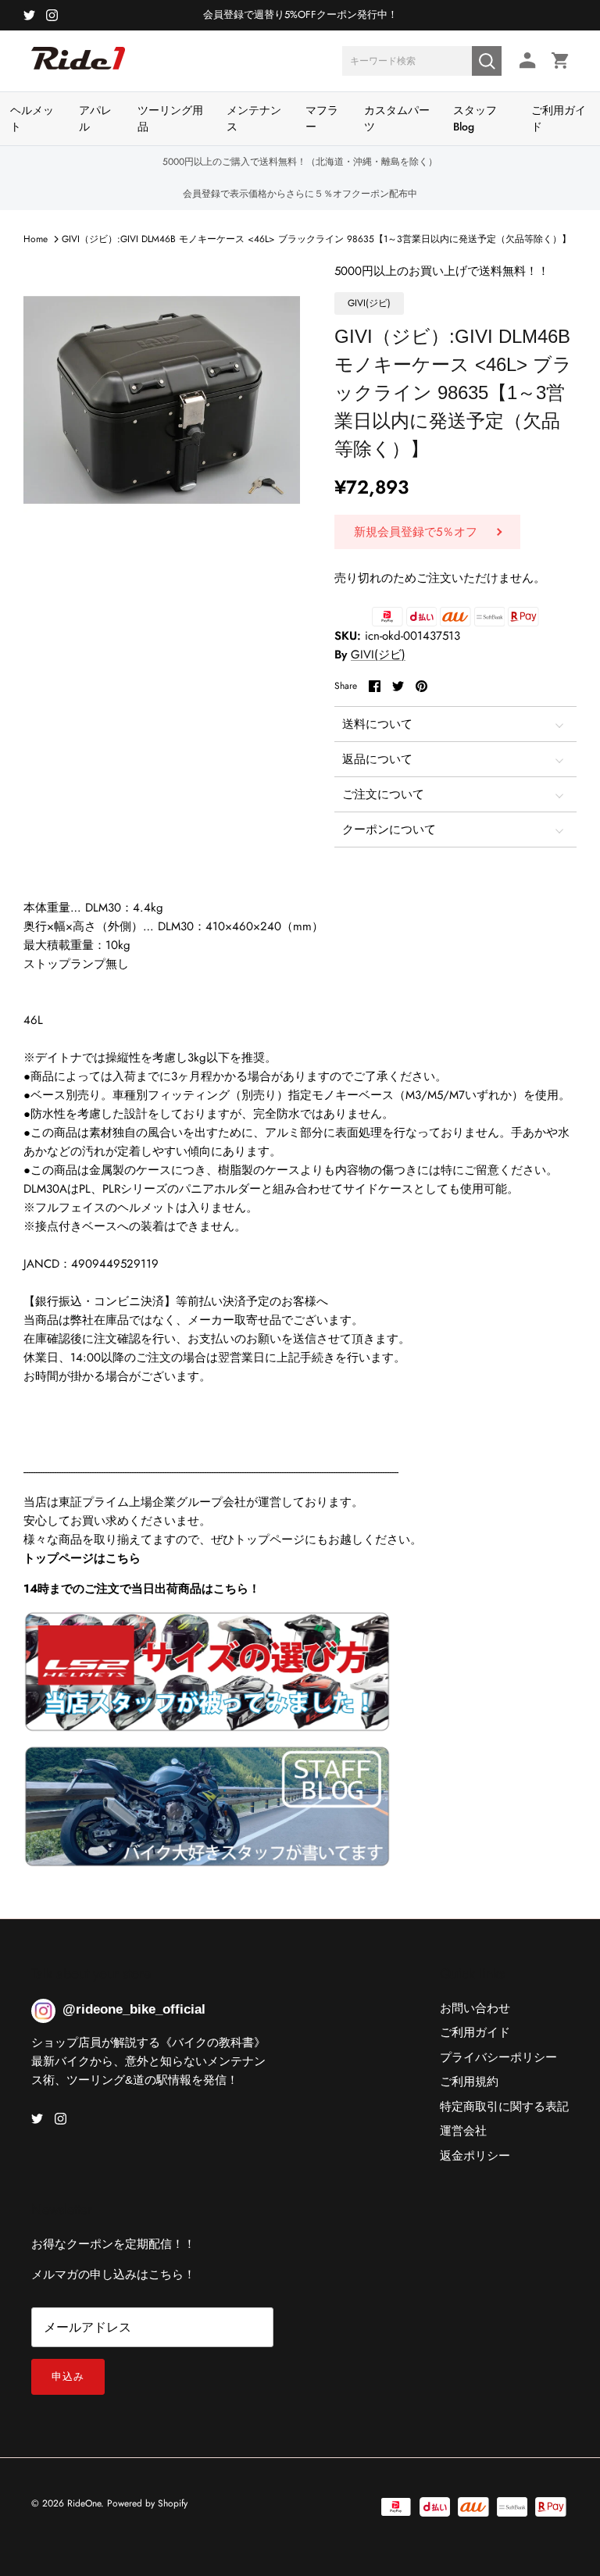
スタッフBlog (475, 118)
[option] (162, 400)
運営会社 (463, 2131)
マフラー (322, 118)
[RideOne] (78, 66)
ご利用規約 (469, 2082)
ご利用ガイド (559, 118)
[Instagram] (52, 15)
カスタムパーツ (397, 118)
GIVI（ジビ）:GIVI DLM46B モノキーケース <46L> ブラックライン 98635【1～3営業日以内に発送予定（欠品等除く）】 (316, 239)
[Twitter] (29, 15)
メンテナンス (254, 118)
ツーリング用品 (170, 118)
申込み (68, 2376)
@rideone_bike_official (134, 2009)
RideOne (84, 2503)
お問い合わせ (475, 2008)
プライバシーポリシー (498, 2057)
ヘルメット (32, 118)
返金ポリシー (475, 2156)
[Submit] (487, 61)
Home (36, 239)
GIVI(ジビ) (378, 655)
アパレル (95, 118)
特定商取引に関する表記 (504, 2107)
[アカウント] (525, 61)
